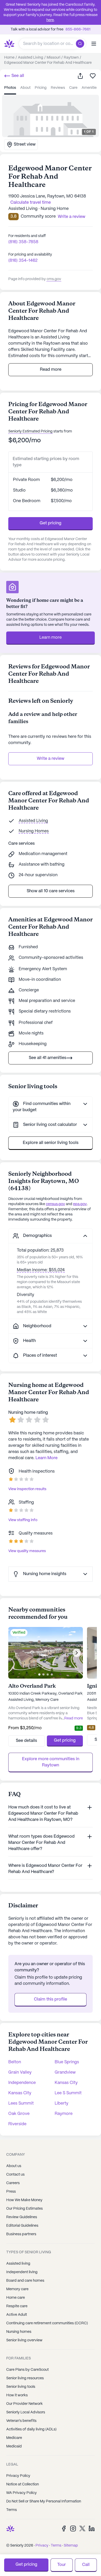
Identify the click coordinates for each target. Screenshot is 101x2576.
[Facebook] (64, 2528)
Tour (62, 2565)
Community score (38, 216)
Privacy (42, 2546)
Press (11, 2192)
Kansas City (66, 2083)
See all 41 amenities (48, 1058)
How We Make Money (24, 2200)
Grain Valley (20, 2072)
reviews (58, 88)
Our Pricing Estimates (24, 2209)
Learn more (51, 638)
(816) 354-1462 (23, 261)
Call (86, 2565)
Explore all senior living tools (51, 1143)
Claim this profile (51, 1999)
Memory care (17, 2289)
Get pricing (51, 523)
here (50, 20)
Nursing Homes (34, 831)
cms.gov (54, 279)
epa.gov (80, 1204)
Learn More (46, 1458)
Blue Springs (67, 2062)
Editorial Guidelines (22, 2226)
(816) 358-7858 (23, 242)
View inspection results (27, 1489)
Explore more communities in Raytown (51, 1762)
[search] (81, 44)
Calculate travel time (31, 203)
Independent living (22, 2272)
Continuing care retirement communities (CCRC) (47, 2323)
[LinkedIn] (92, 2528)
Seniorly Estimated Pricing (30, 431)
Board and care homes (25, 2281)
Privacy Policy (18, 2476)
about (25, 88)
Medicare (14, 2438)
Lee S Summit (68, 2093)
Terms (12, 2510)
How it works (17, 2395)
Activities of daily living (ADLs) (31, 2429)
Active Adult (17, 2315)
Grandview (65, 2072)
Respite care (17, 2306)
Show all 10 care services (51, 891)
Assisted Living (33, 821)
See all (17, 76)
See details (26, 1741)
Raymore (64, 2114)
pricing (41, 88)
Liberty (62, 2103)
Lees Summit (21, 2103)
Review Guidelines (22, 2217)
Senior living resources (25, 2378)
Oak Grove (19, 2114)
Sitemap (71, 2546)
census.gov (55, 1204)
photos (10, 88)
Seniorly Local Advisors (26, 2412)
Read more (51, 370)
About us (14, 2166)
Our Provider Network (24, 2404)
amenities (90, 88)
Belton (15, 2062)
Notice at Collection (23, 2484)
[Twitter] (82, 2528)
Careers (13, 2183)
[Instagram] (73, 2528)
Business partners (21, 2234)
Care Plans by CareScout (27, 2370)
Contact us (15, 2175)
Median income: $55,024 (41, 1270)
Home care (16, 2298)
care (73, 88)
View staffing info (23, 1520)
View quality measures (27, 1551)
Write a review (51, 759)
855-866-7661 (78, 29)
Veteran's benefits (21, 2421)
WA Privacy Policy (21, 2493)
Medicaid (14, 2446)
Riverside (17, 2124)
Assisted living (18, 2264)
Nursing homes (19, 2332)
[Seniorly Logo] (9, 44)
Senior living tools (21, 2387)
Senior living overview (24, 2340)
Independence (22, 2083)
